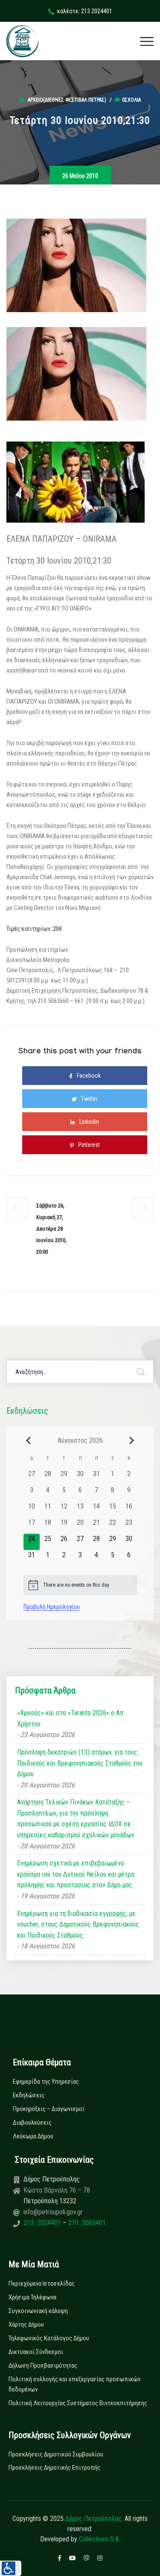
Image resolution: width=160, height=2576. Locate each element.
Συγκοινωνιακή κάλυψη (38, 2311)
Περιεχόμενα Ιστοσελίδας (42, 2284)
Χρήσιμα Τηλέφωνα (32, 2297)
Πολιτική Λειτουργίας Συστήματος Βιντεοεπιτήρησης (78, 2403)
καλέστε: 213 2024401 (85, 11)
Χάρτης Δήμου (26, 2325)
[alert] (80, 1585)
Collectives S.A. (100, 2539)
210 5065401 (86, 2223)
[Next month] (132, 1440)
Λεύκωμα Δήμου (33, 2136)
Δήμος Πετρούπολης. (94, 2519)
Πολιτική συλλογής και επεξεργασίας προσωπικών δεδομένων (74, 2384)
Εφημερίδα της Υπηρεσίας (46, 2082)
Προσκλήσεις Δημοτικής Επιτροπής (54, 2468)
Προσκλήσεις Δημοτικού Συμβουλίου (56, 2454)
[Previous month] (29, 1440)
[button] (11, 2568)
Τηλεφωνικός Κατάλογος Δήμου (49, 2338)
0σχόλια (131, 100)
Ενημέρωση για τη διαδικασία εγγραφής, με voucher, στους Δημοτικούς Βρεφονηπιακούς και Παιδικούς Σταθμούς (78, 1924)
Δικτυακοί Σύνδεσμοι (36, 2352)
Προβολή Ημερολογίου (52, 1607)
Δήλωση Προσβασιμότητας (43, 2365)
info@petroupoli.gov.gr (53, 2212)
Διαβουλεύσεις (32, 2123)
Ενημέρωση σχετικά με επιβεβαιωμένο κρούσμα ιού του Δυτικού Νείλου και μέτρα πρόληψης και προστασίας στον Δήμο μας (76, 1874)
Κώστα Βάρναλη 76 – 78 (57, 2190)
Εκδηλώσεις (29, 2095)
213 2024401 (43, 2223)
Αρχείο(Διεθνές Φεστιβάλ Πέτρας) (67, 100)
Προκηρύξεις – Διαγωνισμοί (49, 2109)
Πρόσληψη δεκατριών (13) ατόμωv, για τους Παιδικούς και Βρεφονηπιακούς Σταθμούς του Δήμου (80, 1763)
